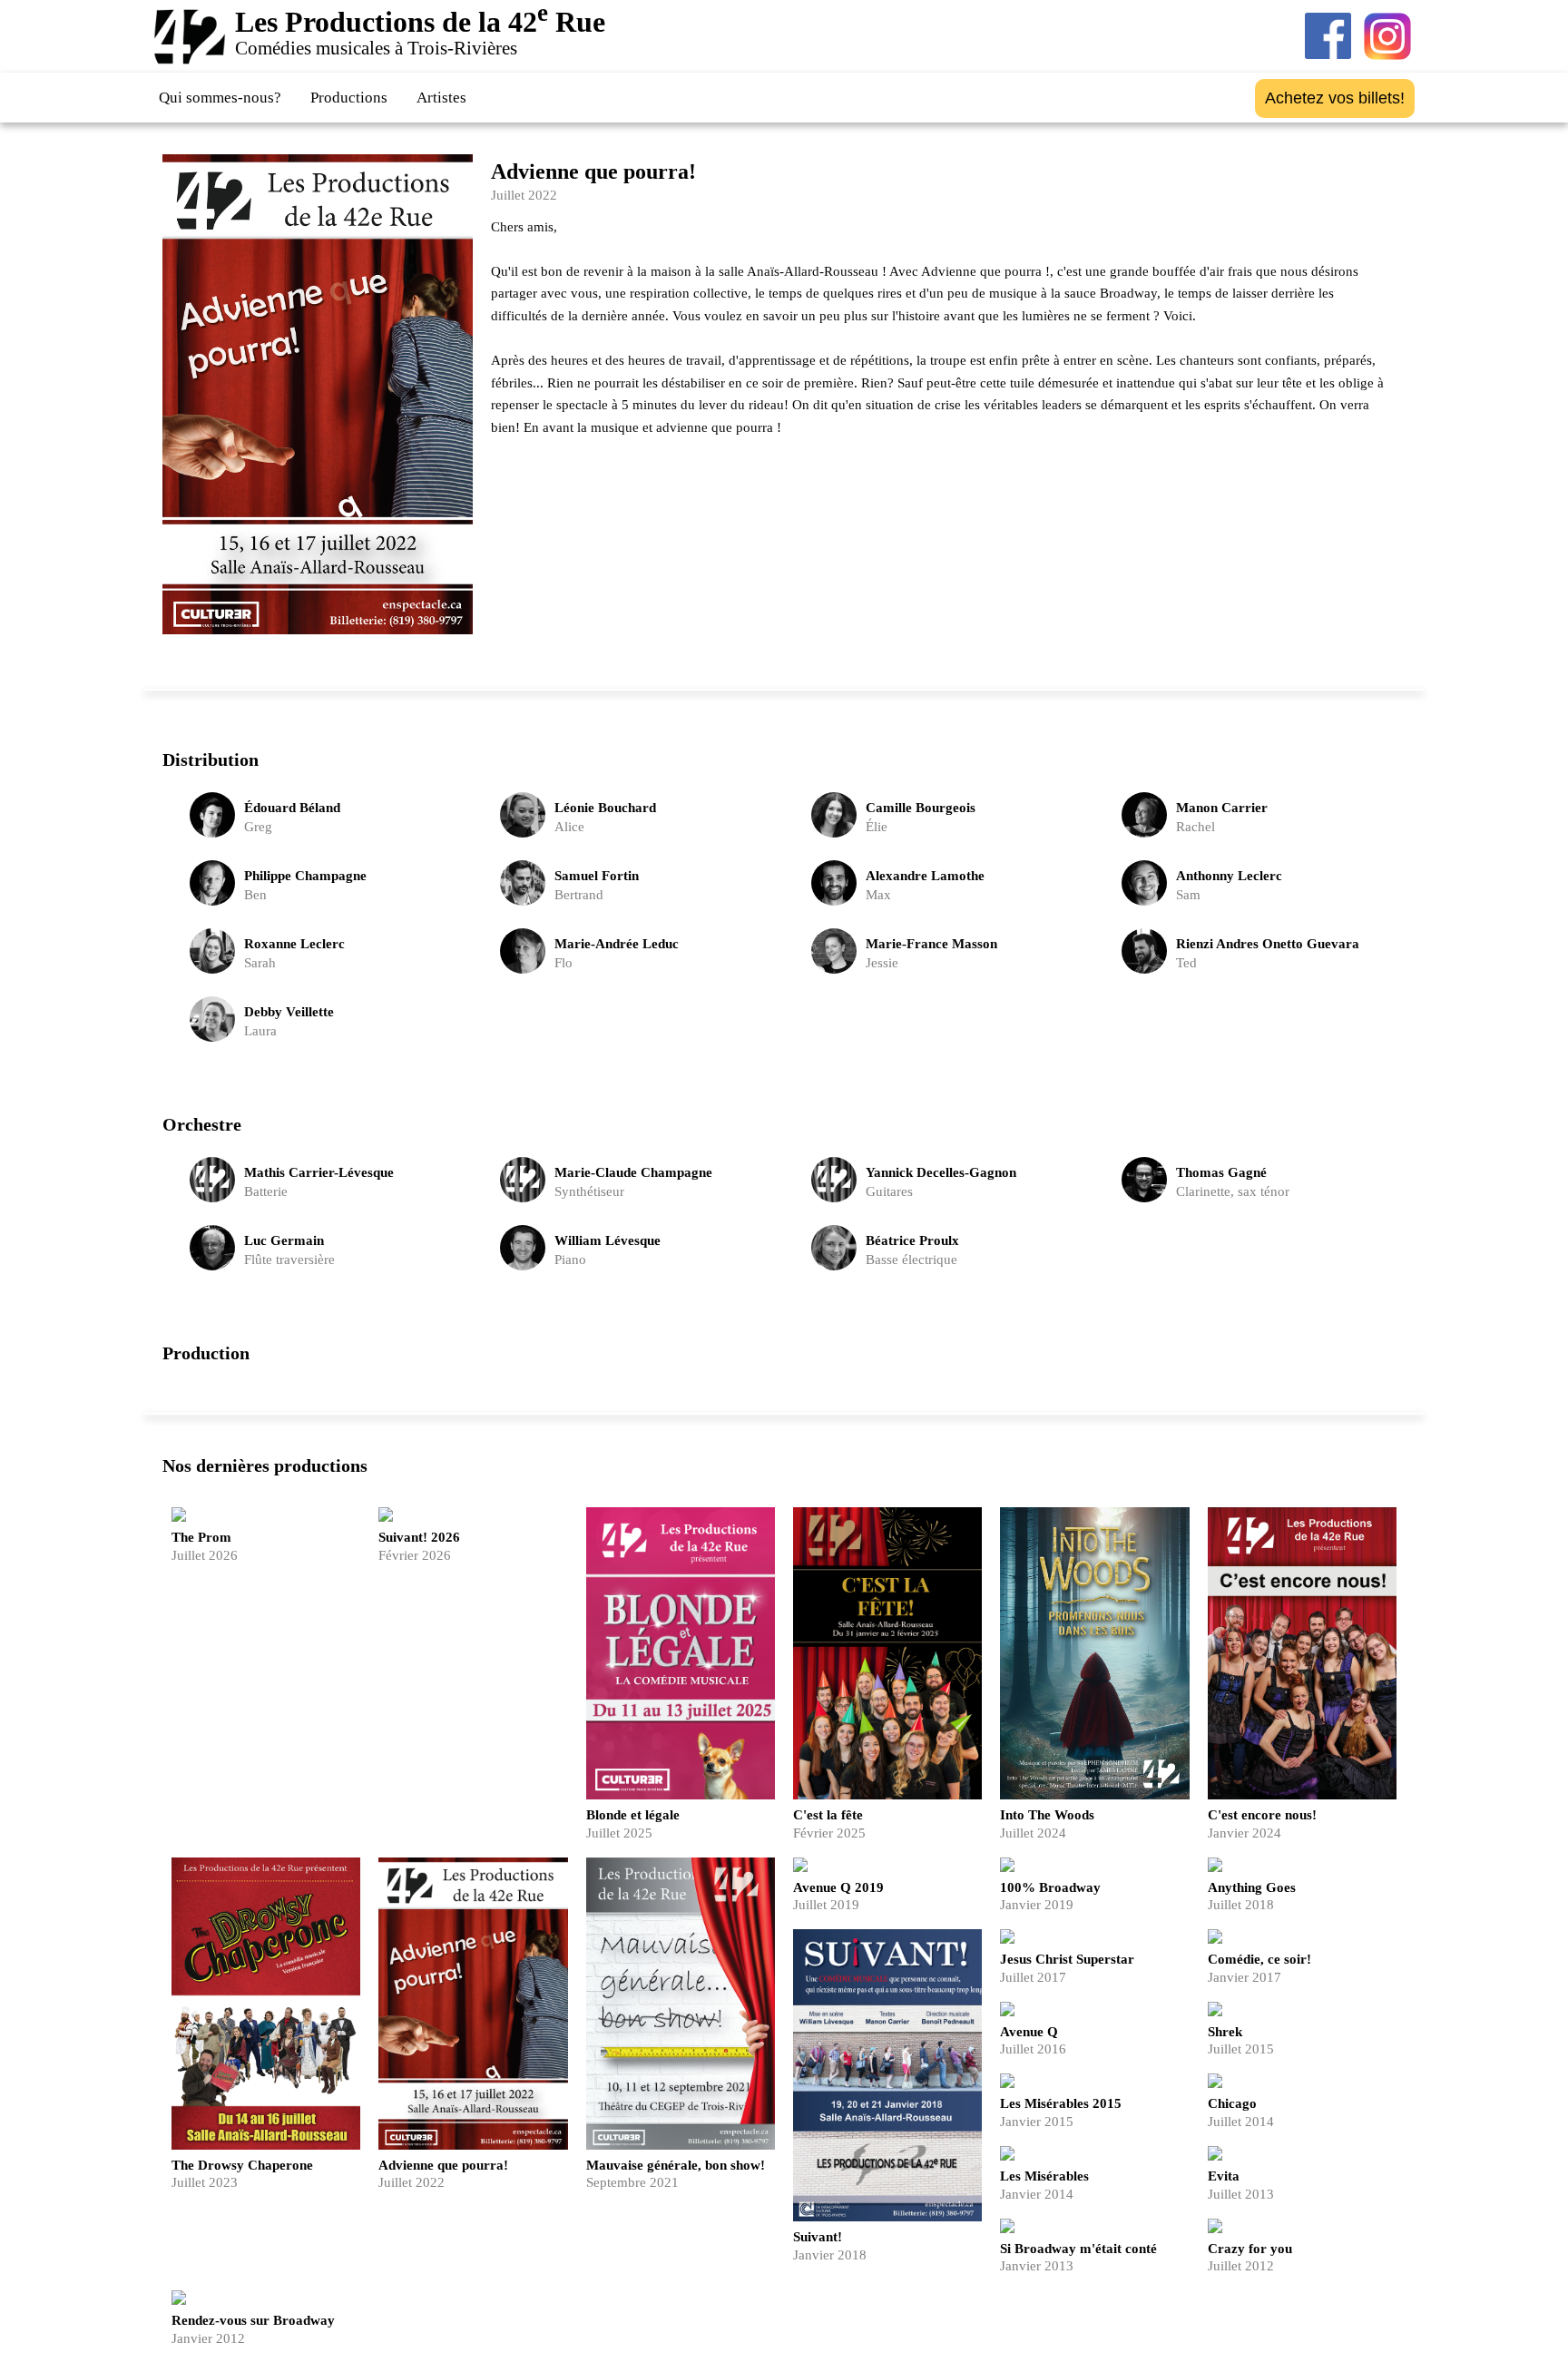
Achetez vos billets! (1335, 98)
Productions (349, 98)
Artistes (441, 98)
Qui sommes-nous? (220, 98)
